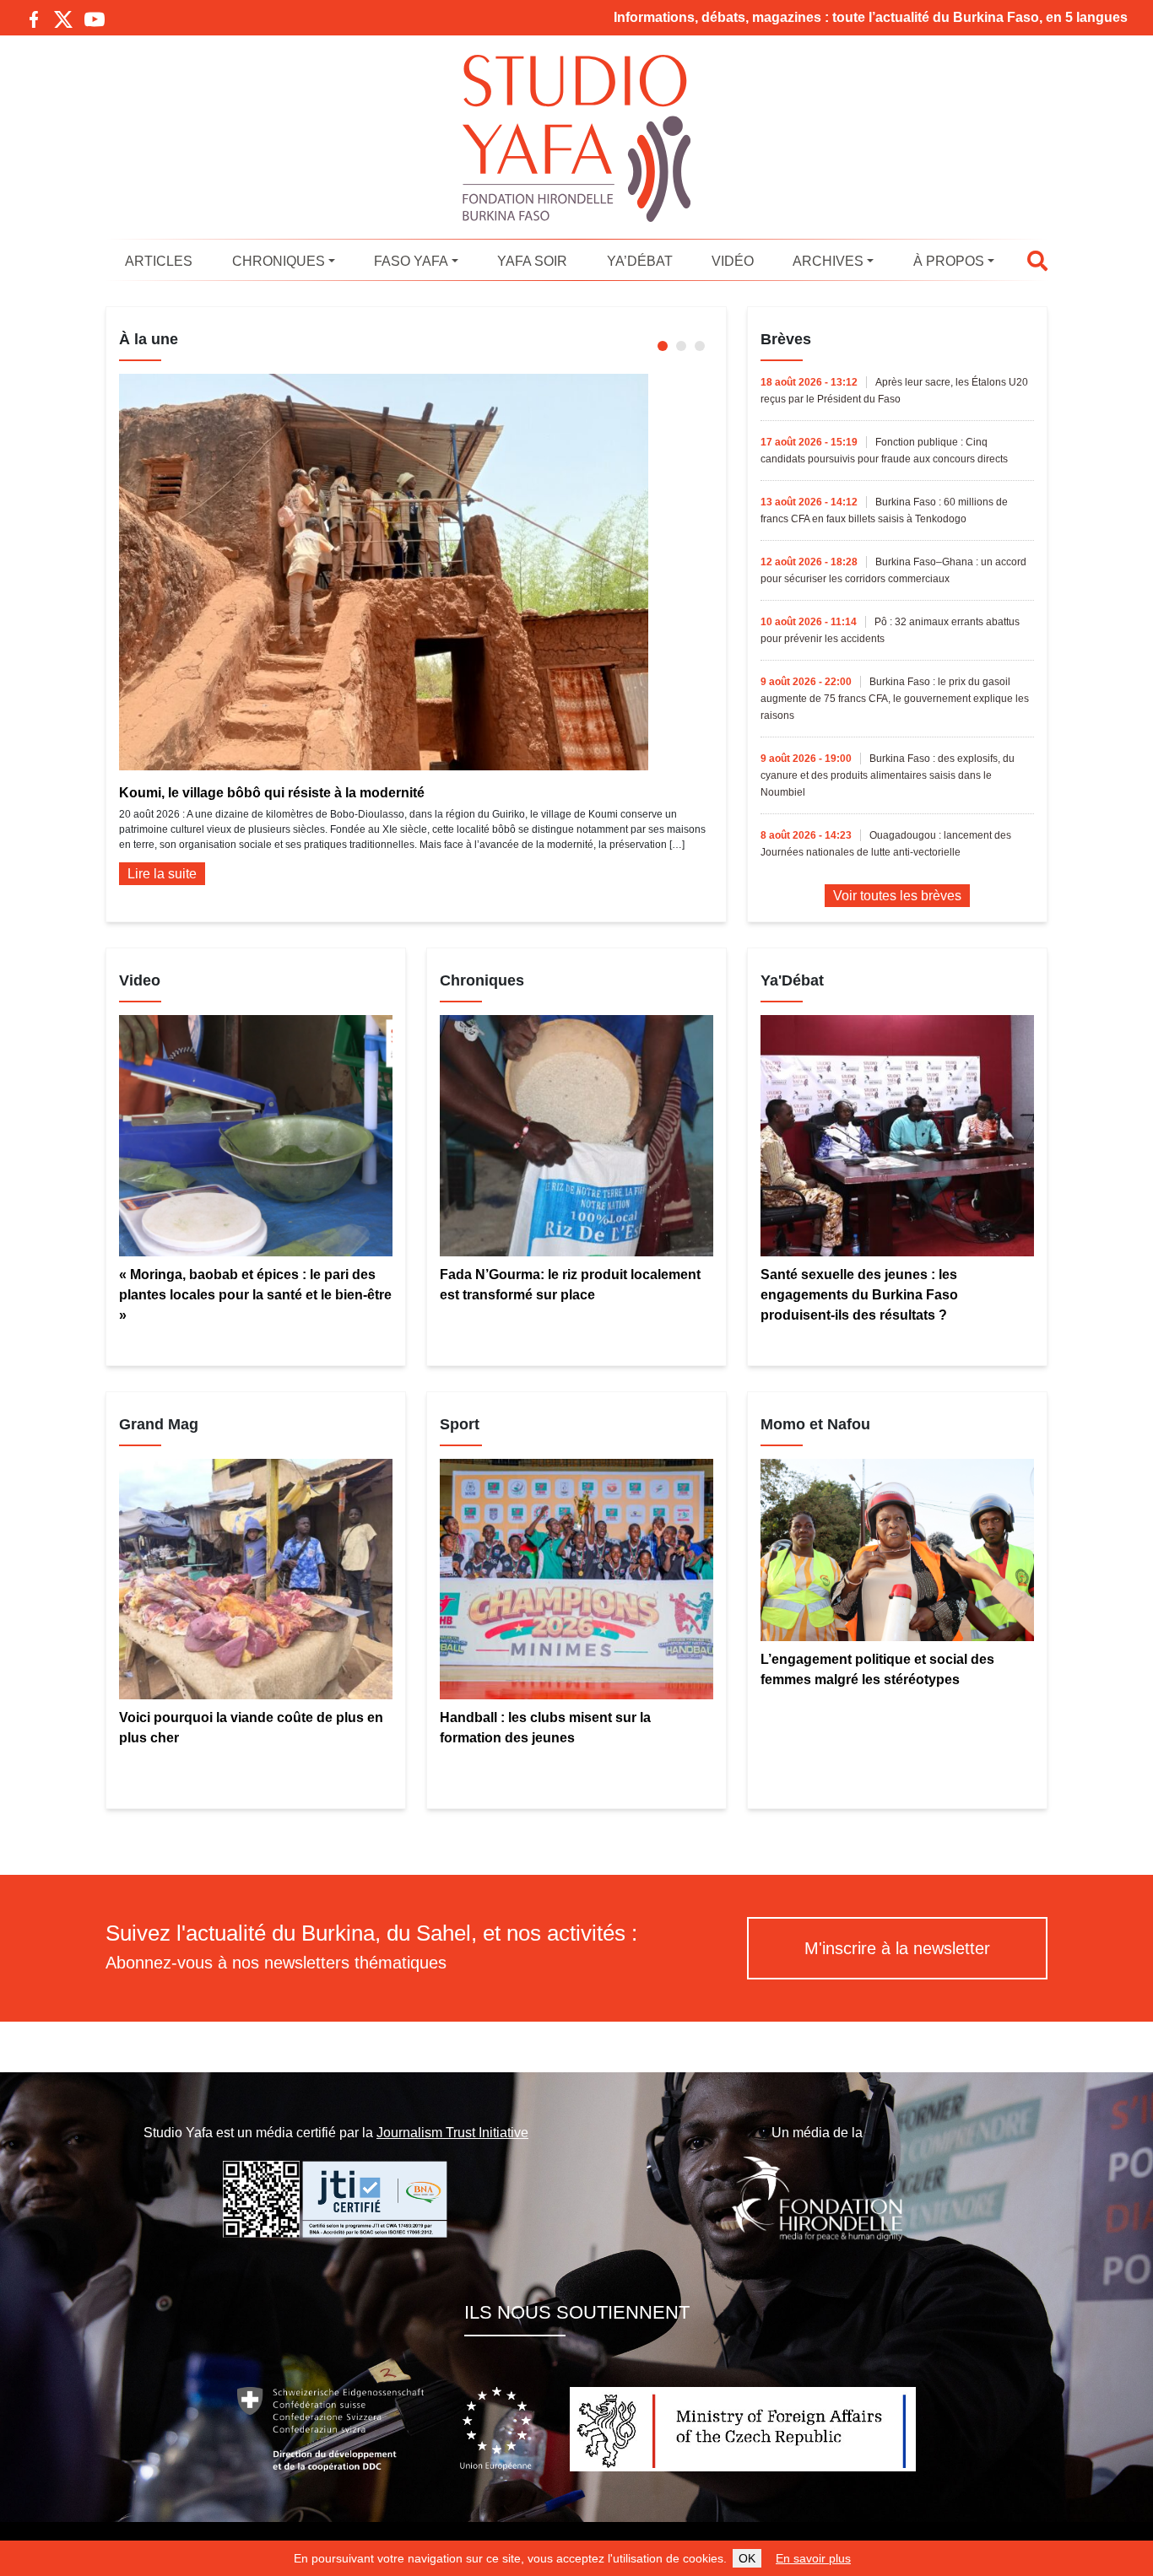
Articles (159, 261)
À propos (949, 261)
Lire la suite (162, 874)
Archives (828, 261)
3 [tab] (700, 346)
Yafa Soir (532, 261)
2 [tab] (681, 346)
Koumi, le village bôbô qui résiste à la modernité (272, 793)
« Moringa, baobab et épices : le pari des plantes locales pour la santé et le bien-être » (255, 1295)
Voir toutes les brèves (897, 896)
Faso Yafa (411, 261)
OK (747, 2558)
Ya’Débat (640, 261)
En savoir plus (813, 2558)
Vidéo (733, 261)
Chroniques (279, 261)
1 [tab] (663, 346)
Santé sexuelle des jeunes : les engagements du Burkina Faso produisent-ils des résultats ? (859, 1295)
